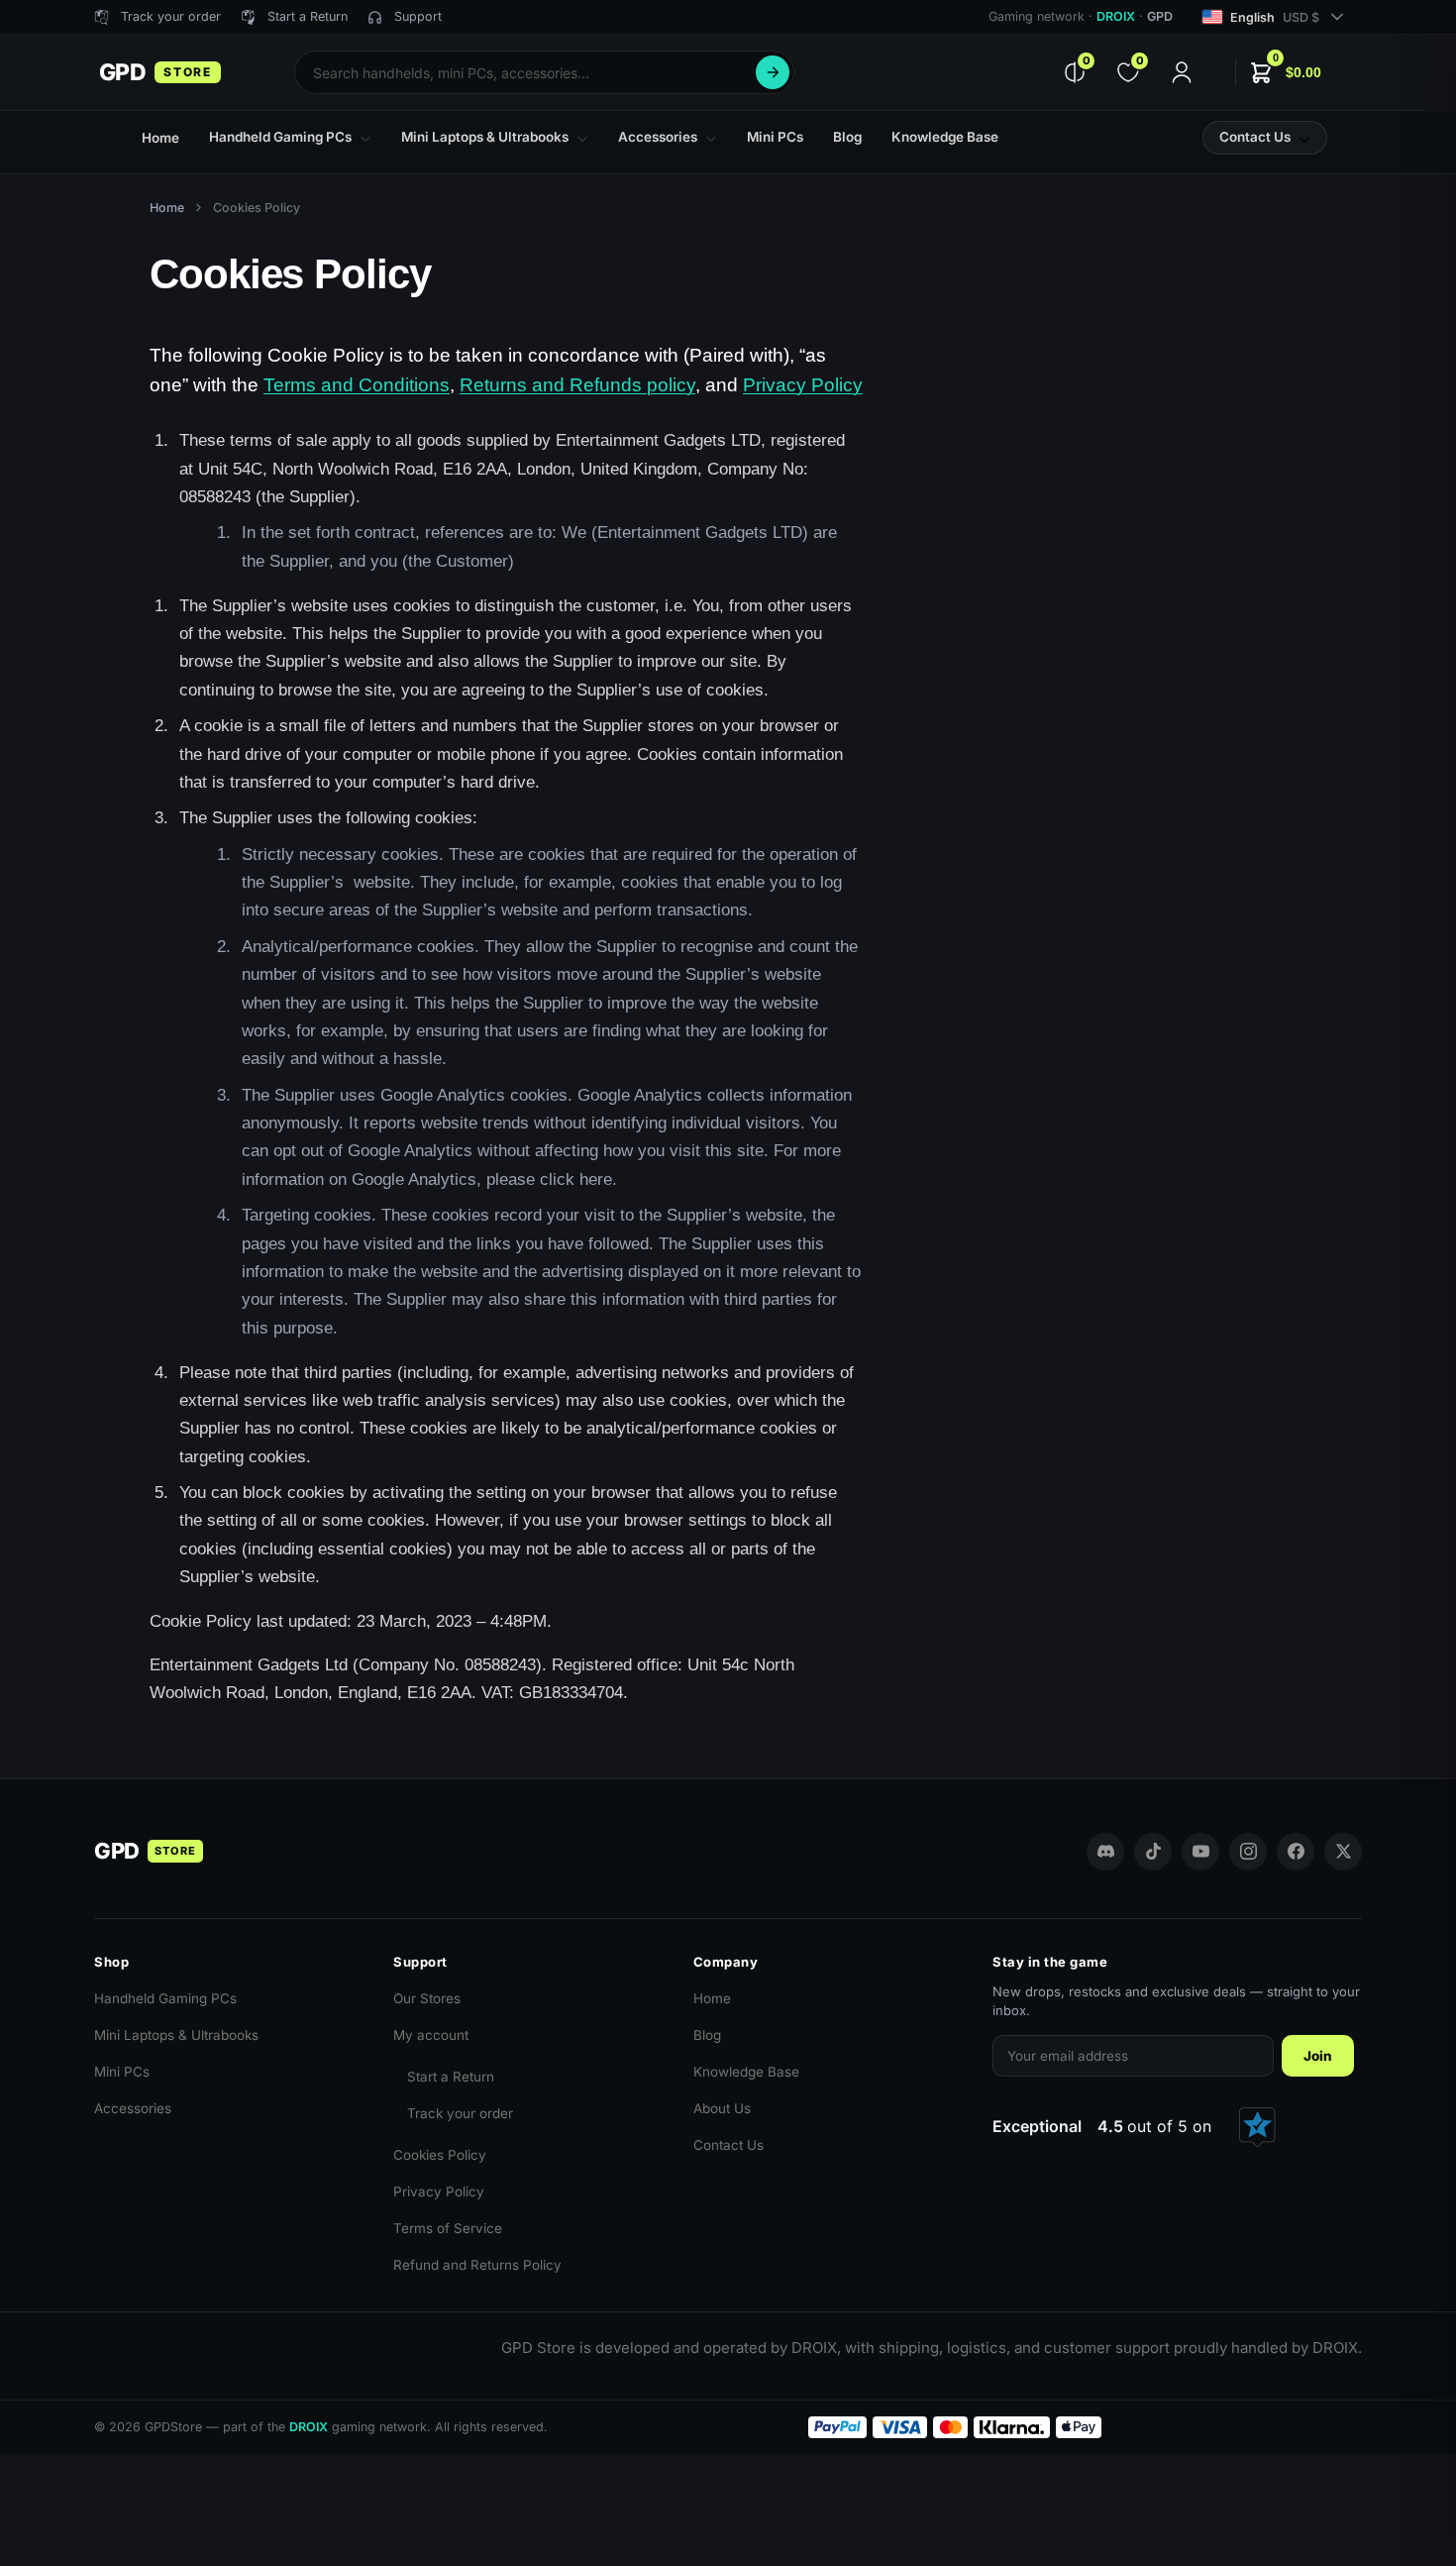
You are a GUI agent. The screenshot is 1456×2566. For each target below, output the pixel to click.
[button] (1285, 73)
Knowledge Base (746, 2072)
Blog (707, 2035)
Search (773, 72)
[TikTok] (1153, 1852)
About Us (722, 2108)
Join (1318, 2056)
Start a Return (451, 2077)
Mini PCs (122, 2072)
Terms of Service (448, 2228)
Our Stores (427, 1998)
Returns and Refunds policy (577, 385)
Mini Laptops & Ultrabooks (176, 2035)
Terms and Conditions (357, 385)
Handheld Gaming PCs (165, 1998)
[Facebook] (1296, 1852)
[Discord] (1105, 1852)
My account (431, 2035)
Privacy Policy (803, 385)
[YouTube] (1200, 1852)
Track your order (460, 2113)
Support (418, 16)
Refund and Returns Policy (477, 2265)
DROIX (1116, 16)
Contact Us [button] (1255, 137)
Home (167, 208)
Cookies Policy (440, 2155)
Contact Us (728, 2145)
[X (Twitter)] (1343, 1852)
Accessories (133, 2108)
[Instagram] (1248, 1852)
